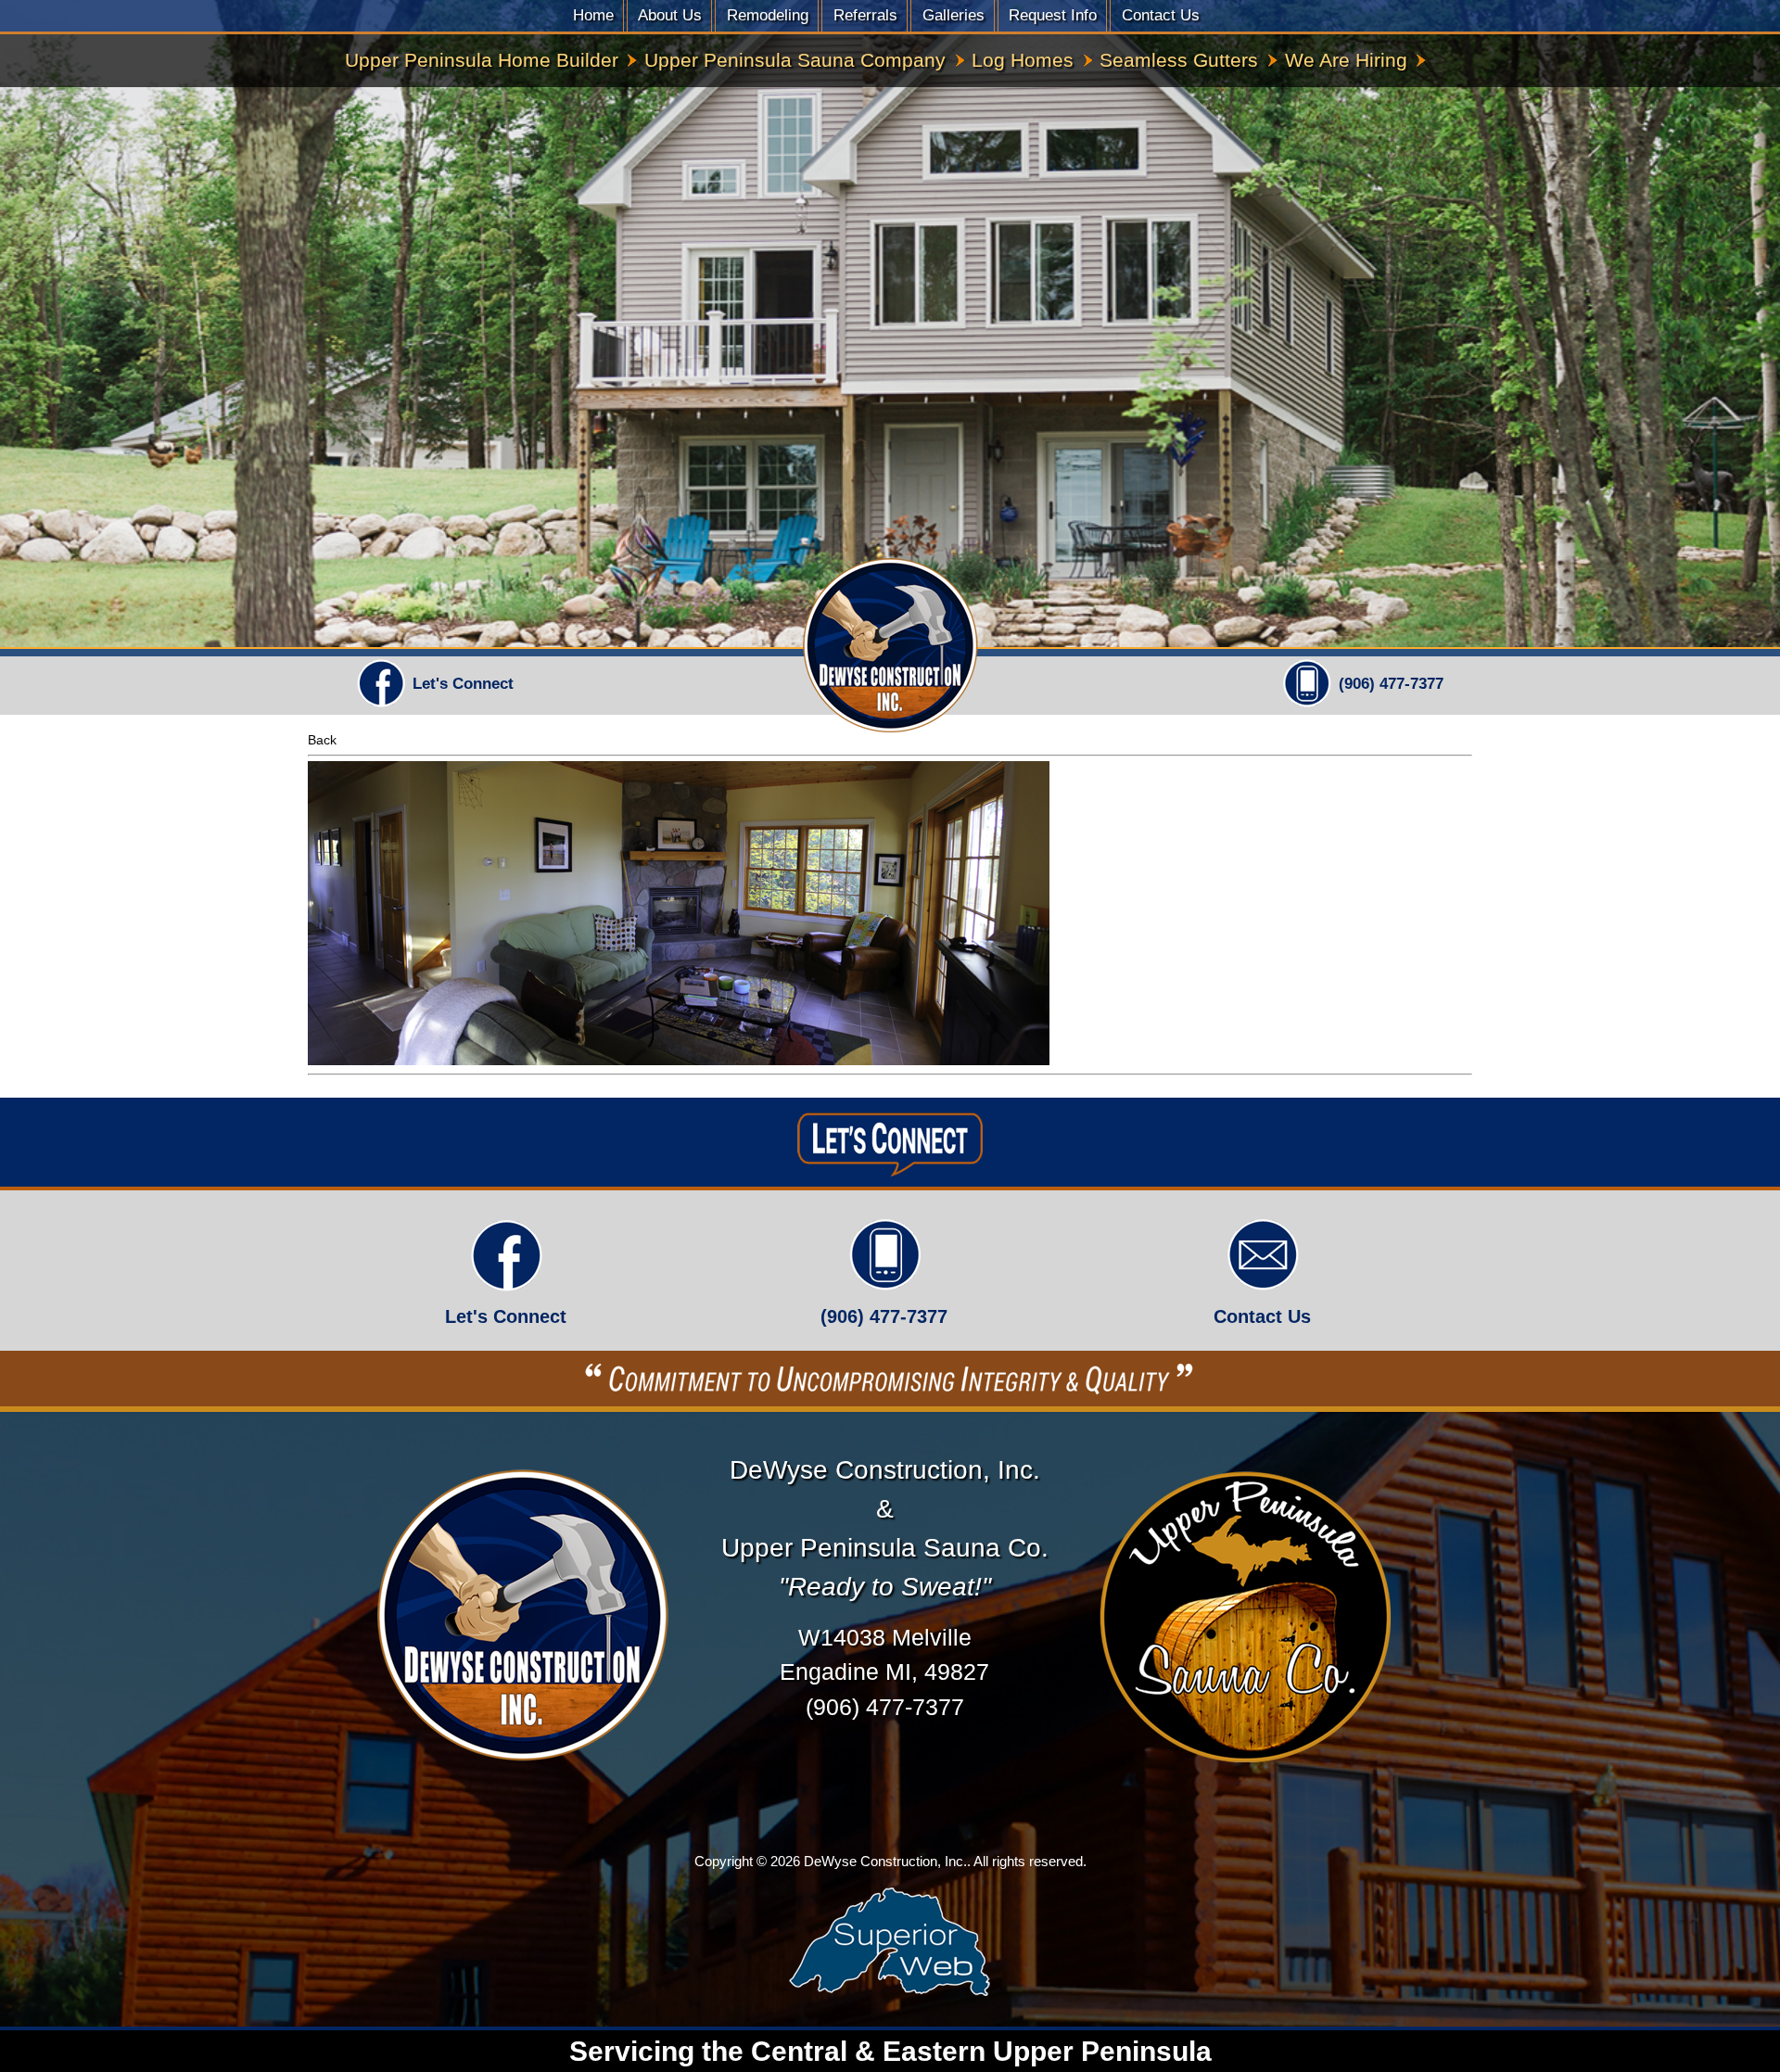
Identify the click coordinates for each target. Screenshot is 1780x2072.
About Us (670, 15)
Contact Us (1161, 15)
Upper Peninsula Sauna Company (795, 60)
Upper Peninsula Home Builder (482, 60)
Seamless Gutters (1179, 60)
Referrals (865, 15)
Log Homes (1023, 60)
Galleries (954, 15)
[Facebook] (381, 705)
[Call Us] (1307, 705)
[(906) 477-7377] (884, 1283)
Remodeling (768, 15)
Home (593, 15)
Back (322, 740)
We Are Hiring (1346, 60)
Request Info (1053, 15)
